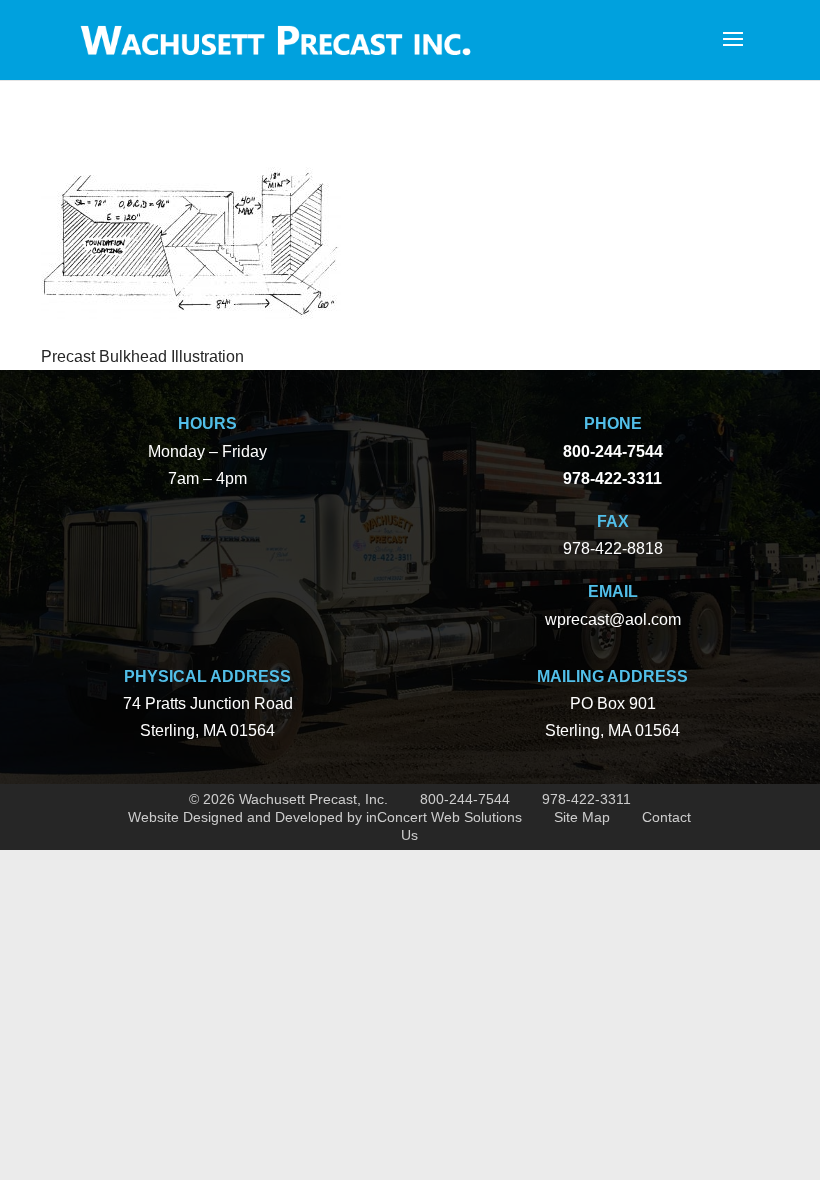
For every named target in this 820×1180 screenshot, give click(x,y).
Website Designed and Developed (235, 817)
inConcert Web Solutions (444, 817)
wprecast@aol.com (613, 619)
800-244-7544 (465, 799)
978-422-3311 (586, 799)
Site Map (582, 817)
